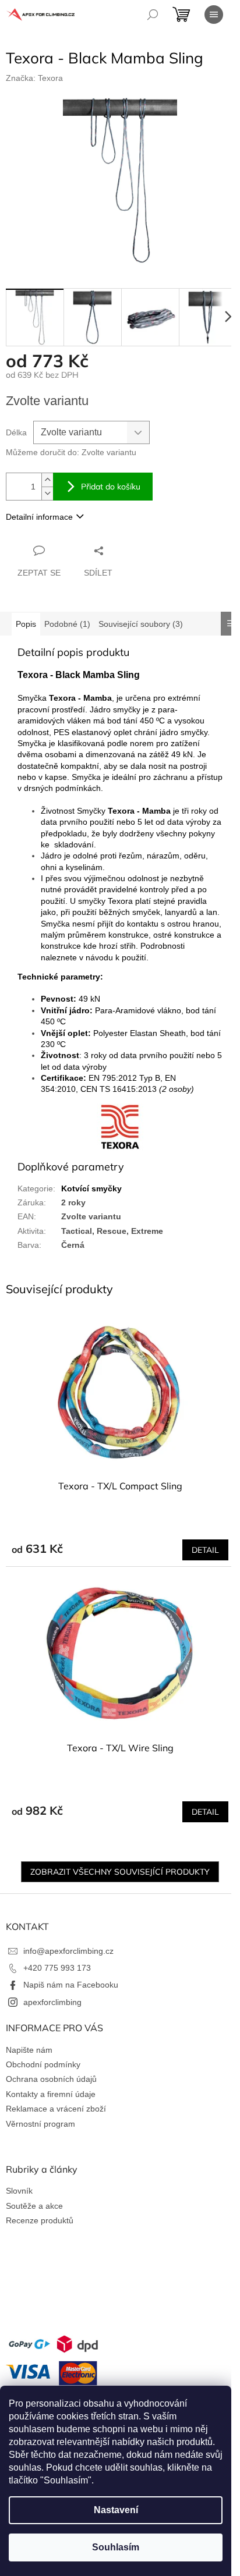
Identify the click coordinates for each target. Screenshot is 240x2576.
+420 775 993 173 (57, 1968)
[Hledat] (153, 15)
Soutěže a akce (34, 2206)
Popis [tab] (26, 624)
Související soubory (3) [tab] (141, 624)
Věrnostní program (40, 2124)
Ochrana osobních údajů (51, 2079)
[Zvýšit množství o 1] (47, 480)
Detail (205, 1550)
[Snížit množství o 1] (47, 493)
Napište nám (29, 2050)
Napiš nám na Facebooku (71, 1985)
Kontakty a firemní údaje (51, 2094)
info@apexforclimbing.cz (68, 1951)
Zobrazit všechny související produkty (120, 1872)
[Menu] (214, 15)
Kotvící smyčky (91, 1188)
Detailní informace (39, 517)
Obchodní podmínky (43, 2064)
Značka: (34, 78)
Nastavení (116, 2510)
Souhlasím (116, 2547)
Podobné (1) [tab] (67, 624)
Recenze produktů (40, 2220)
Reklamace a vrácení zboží (56, 2109)
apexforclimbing (52, 2002)
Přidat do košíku (111, 487)
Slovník (19, 2191)
